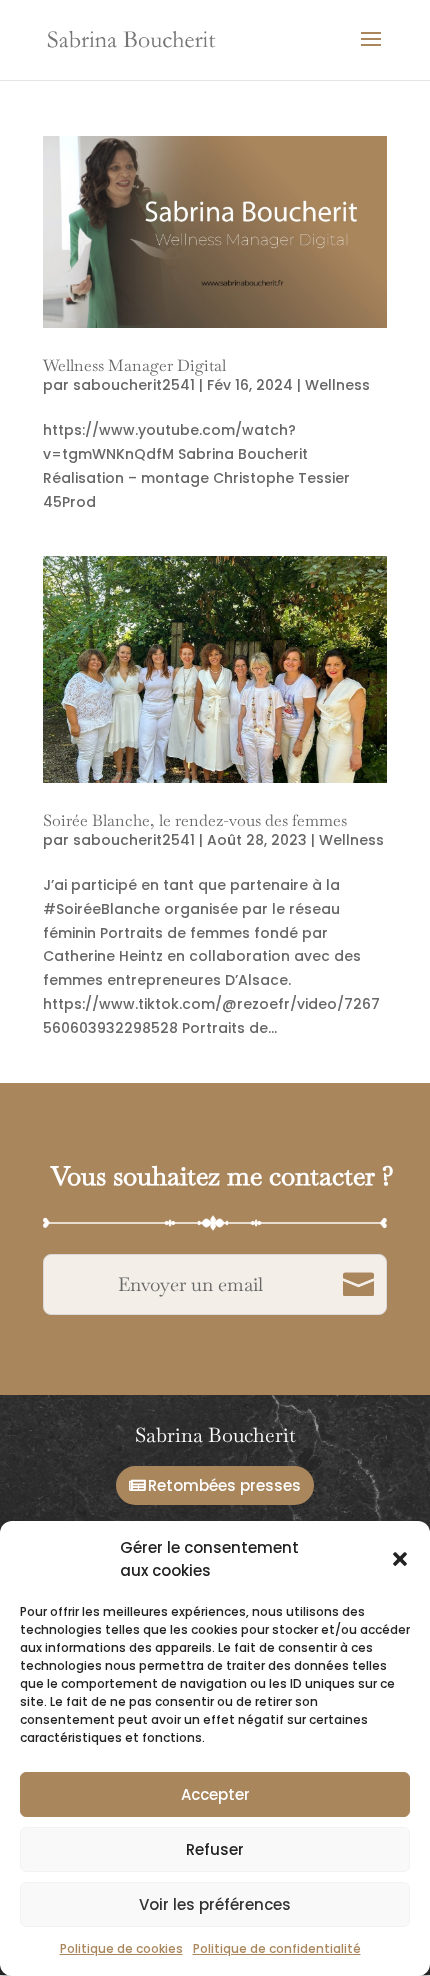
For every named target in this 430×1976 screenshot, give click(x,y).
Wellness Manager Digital (134, 365)
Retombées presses (224, 1485)
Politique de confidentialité (277, 1948)
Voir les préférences (215, 1904)
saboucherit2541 (134, 385)
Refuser (215, 1849)
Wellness (337, 385)
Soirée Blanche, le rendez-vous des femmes (195, 820)
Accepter (215, 1794)
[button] (400, 1559)
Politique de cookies (121, 1948)
